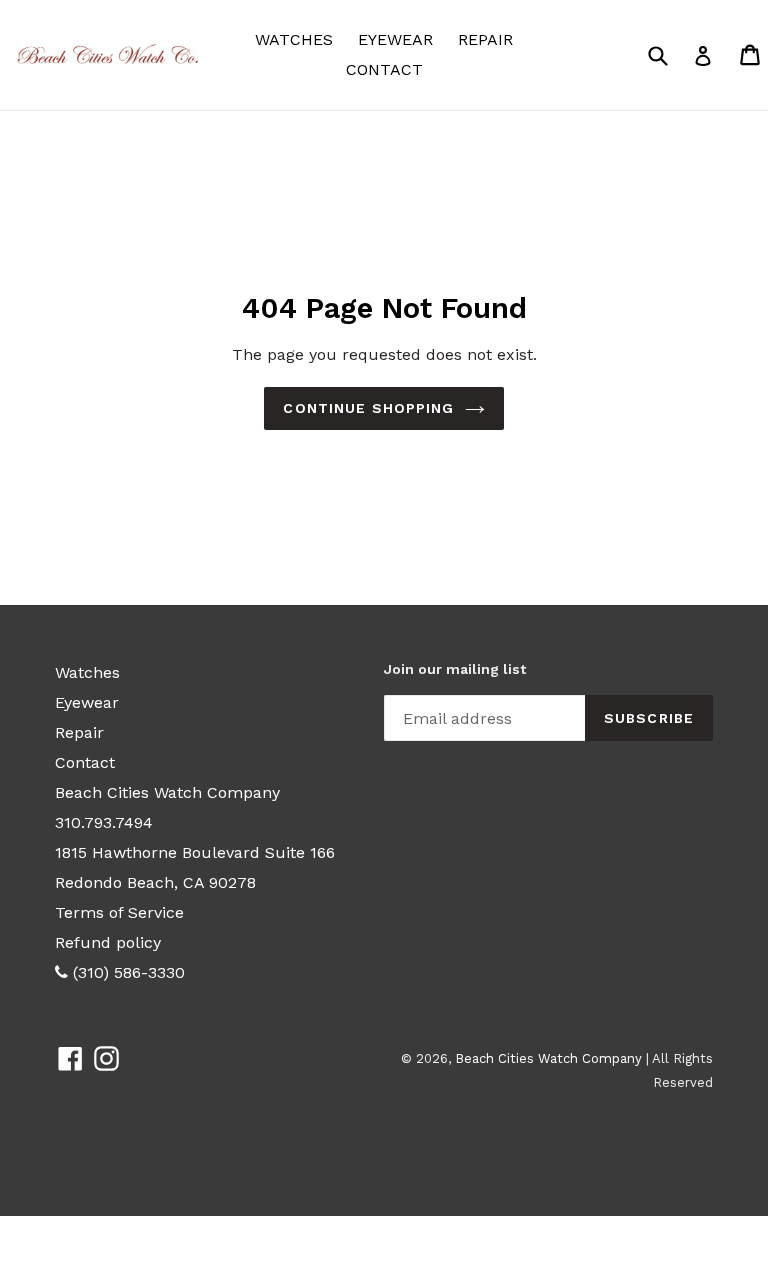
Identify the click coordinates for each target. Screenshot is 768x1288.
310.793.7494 (104, 822)
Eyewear (400, 39)
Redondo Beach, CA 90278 (155, 882)
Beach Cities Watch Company (167, 792)
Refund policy (108, 942)
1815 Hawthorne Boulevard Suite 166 (195, 852)
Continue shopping (368, 408)
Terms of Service (119, 912)
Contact (384, 69)
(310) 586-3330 (126, 972)
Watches (299, 39)
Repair (485, 39)
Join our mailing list (455, 669)
